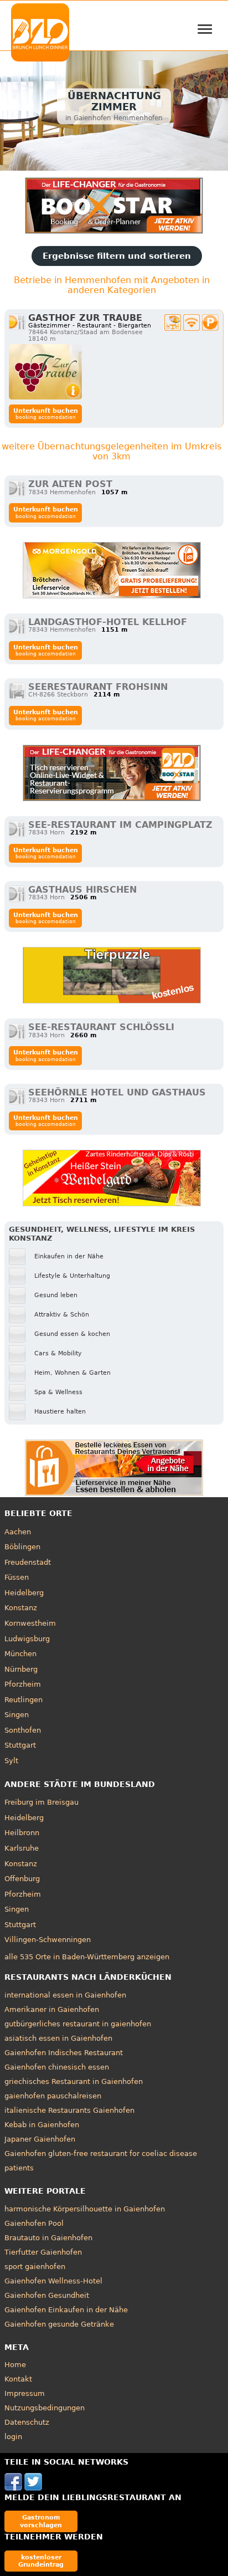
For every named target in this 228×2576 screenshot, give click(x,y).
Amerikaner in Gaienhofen (52, 2009)
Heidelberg (24, 1593)
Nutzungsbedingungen (45, 2408)
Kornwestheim (30, 1623)
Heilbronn (22, 1833)
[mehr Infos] (45, 372)
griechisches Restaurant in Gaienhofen (74, 2081)
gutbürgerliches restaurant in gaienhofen (78, 2024)
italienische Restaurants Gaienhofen (69, 2110)
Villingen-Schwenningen (48, 1940)
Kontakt (18, 2379)
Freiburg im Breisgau (42, 1802)
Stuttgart (20, 1745)
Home (15, 2365)
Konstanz (21, 1608)
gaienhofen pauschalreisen (53, 2096)
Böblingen (22, 1547)
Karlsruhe (22, 1848)
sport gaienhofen (35, 2267)
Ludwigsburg (27, 1639)
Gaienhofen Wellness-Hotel (53, 2281)
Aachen (18, 1532)
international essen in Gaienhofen (65, 1995)
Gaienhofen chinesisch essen (57, 2067)
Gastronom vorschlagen (41, 2521)
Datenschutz (27, 2422)
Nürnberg (21, 1669)
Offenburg (22, 1879)
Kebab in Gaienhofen (42, 2125)
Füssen (17, 1577)
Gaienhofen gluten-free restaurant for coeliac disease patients (101, 2161)
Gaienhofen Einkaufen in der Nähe (66, 2310)
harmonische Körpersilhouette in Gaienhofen (85, 2209)
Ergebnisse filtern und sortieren (117, 256)
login (13, 2437)
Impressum (25, 2393)
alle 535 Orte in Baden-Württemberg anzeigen (87, 1957)
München (20, 1654)
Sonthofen (23, 1730)
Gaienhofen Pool (34, 2223)
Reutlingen (24, 1700)
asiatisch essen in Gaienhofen (58, 2038)
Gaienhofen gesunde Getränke (59, 2324)
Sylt (11, 1761)
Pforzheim (23, 1684)
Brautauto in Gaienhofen (48, 2238)
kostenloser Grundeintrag (41, 2561)
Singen (17, 1715)
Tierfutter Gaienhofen (43, 2252)
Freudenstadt (28, 1562)
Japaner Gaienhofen (40, 2139)
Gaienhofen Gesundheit (47, 2295)
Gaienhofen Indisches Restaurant (64, 2053)
